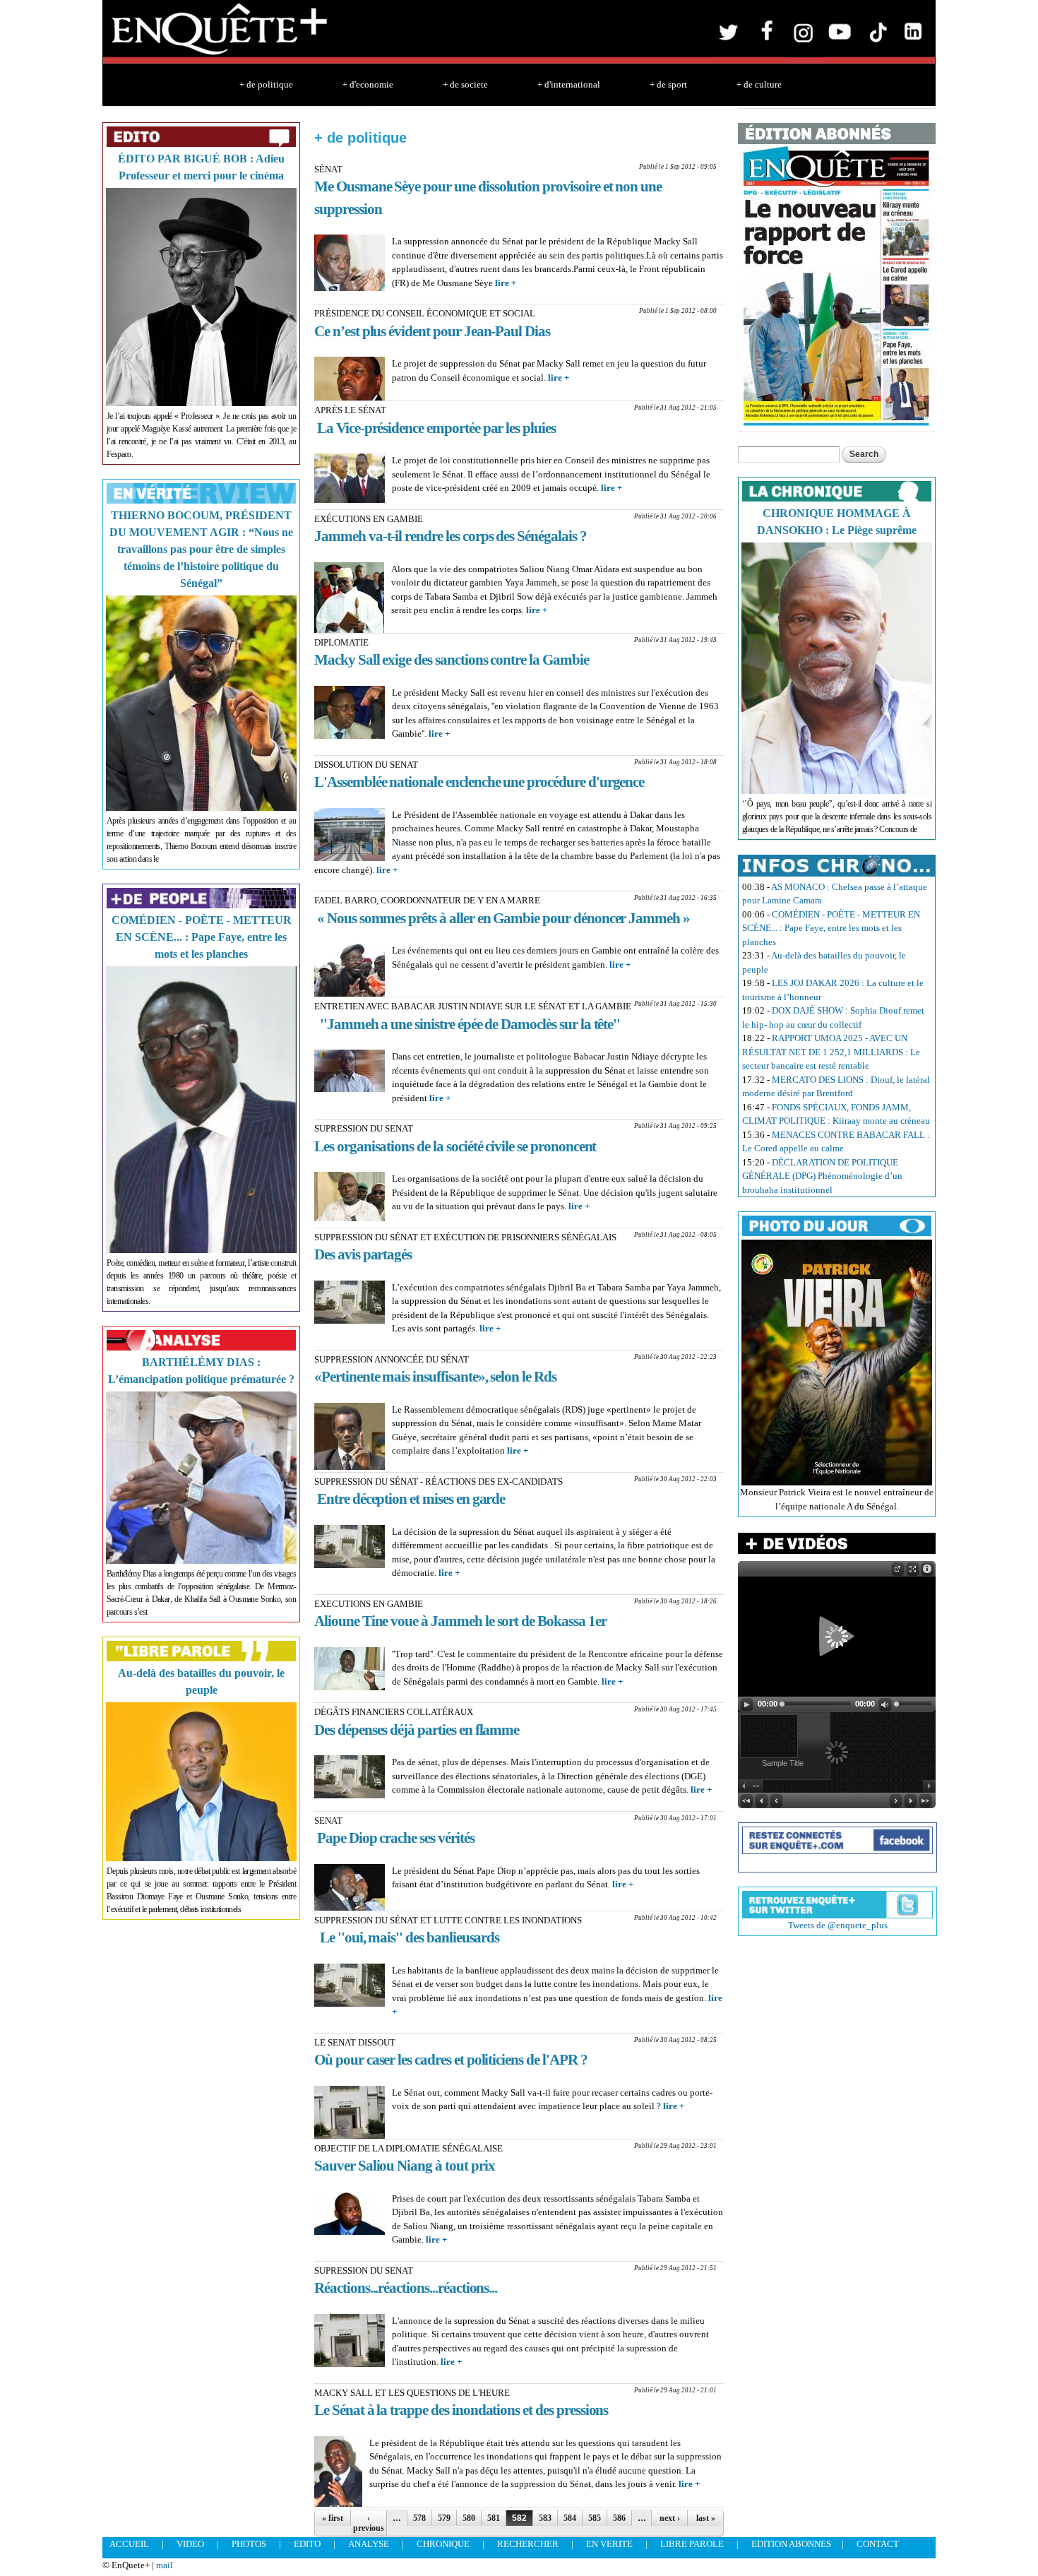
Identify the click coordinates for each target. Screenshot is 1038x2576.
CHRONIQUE (443, 2544)
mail (165, 2565)
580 (469, 2518)
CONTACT (878, 2544)
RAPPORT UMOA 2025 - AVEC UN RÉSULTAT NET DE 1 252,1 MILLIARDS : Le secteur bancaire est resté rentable (831, 1052)
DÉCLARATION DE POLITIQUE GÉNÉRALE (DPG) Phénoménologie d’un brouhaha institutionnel (822, 1176)
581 (494, 2518)
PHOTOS (249, 2544)
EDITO (307, 2544)
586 (619, 2518)
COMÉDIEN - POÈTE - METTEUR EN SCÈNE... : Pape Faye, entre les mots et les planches (202, 937)
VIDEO (190, 2544)
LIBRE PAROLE (692, 2544)
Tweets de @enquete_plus (838, 1925)
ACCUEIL (129, 2544)
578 (419, 2518)
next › (670, 2518)
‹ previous (369, 2523)
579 (444, 2518)
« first (333, 2518)
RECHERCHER (528, 2544)
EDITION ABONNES (791, 2544)
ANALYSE (369, 2544)
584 (570, 2518)
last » (706, 2518)
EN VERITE (609, 2544)
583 (545, 2518)
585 (595, 2518)
